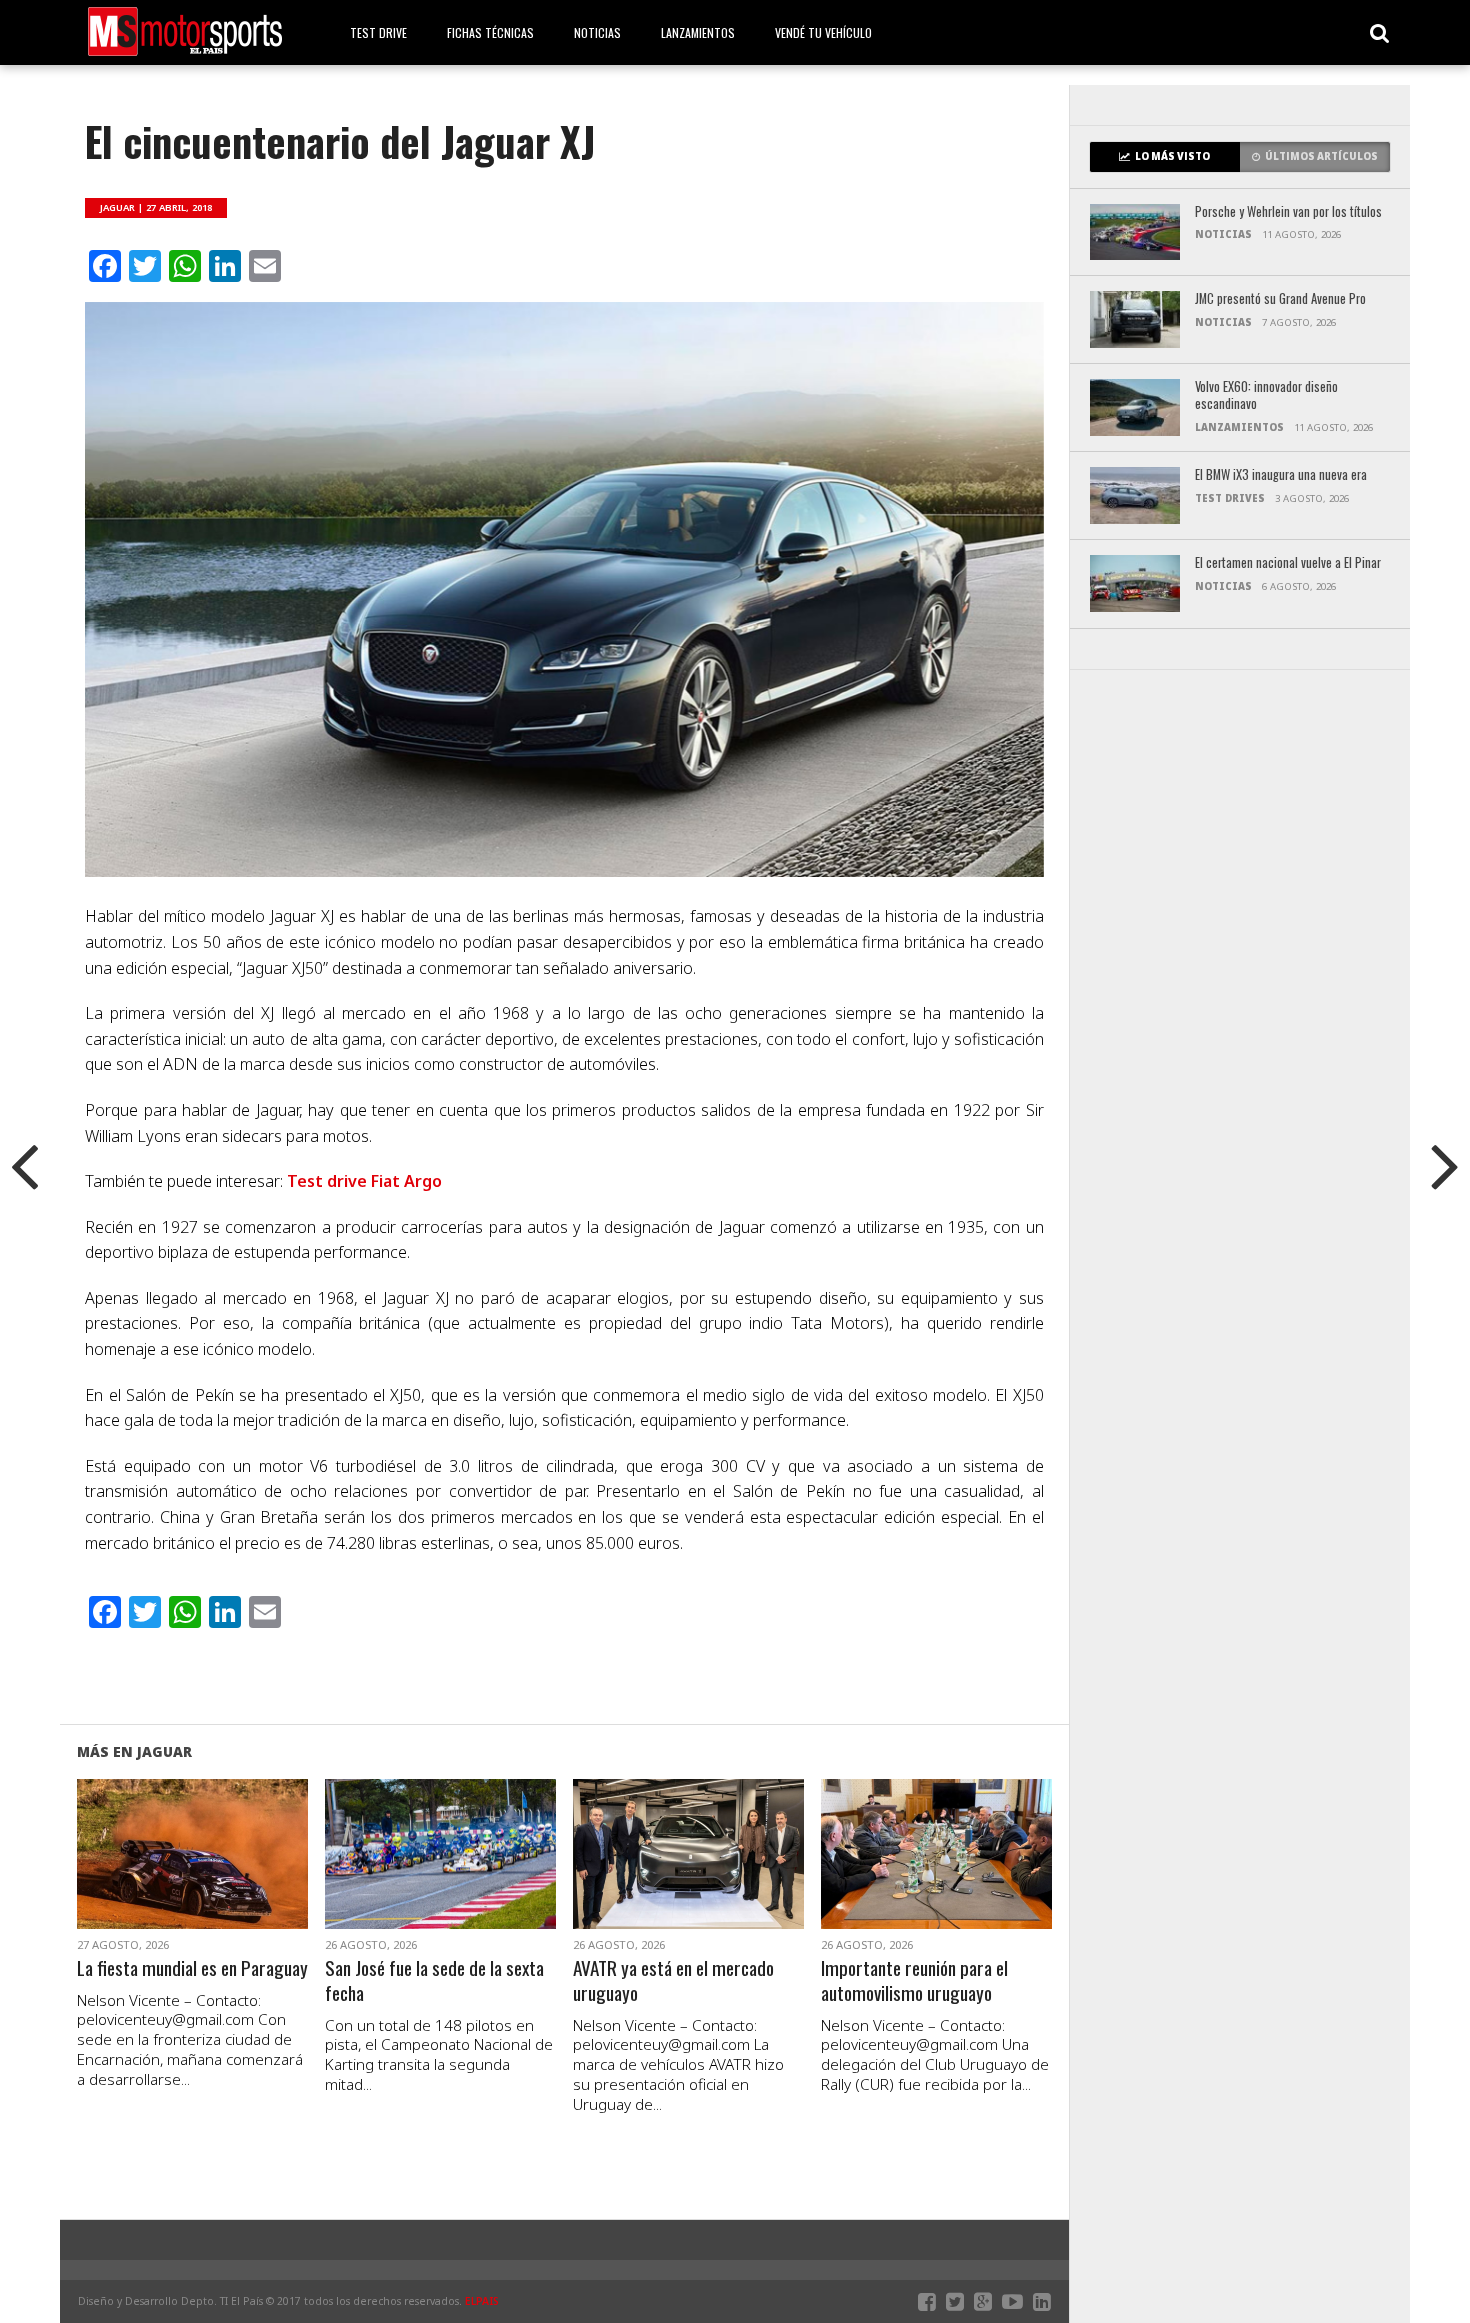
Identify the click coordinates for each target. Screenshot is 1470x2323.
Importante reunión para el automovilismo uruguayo (914, 1981)
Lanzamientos (698, 32)
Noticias (597, 32)
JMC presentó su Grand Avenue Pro (1280, 299)
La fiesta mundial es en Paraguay (192, 1968)
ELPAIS (482, 2301)
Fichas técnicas (490, 32)
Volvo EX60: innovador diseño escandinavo (1266, 395)
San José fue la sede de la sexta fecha (434, 1981)
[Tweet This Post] (192, 1878)
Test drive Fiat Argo (364, 1181)
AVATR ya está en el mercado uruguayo (673, 1981)
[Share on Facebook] (150, 1878)
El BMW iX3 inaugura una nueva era (1281, 475)
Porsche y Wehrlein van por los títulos (1288, 212)
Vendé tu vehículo (823, 32)
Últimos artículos (1321, 156)
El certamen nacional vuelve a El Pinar (1288, 563)
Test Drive (378, 32)
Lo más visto (1172, 156)
